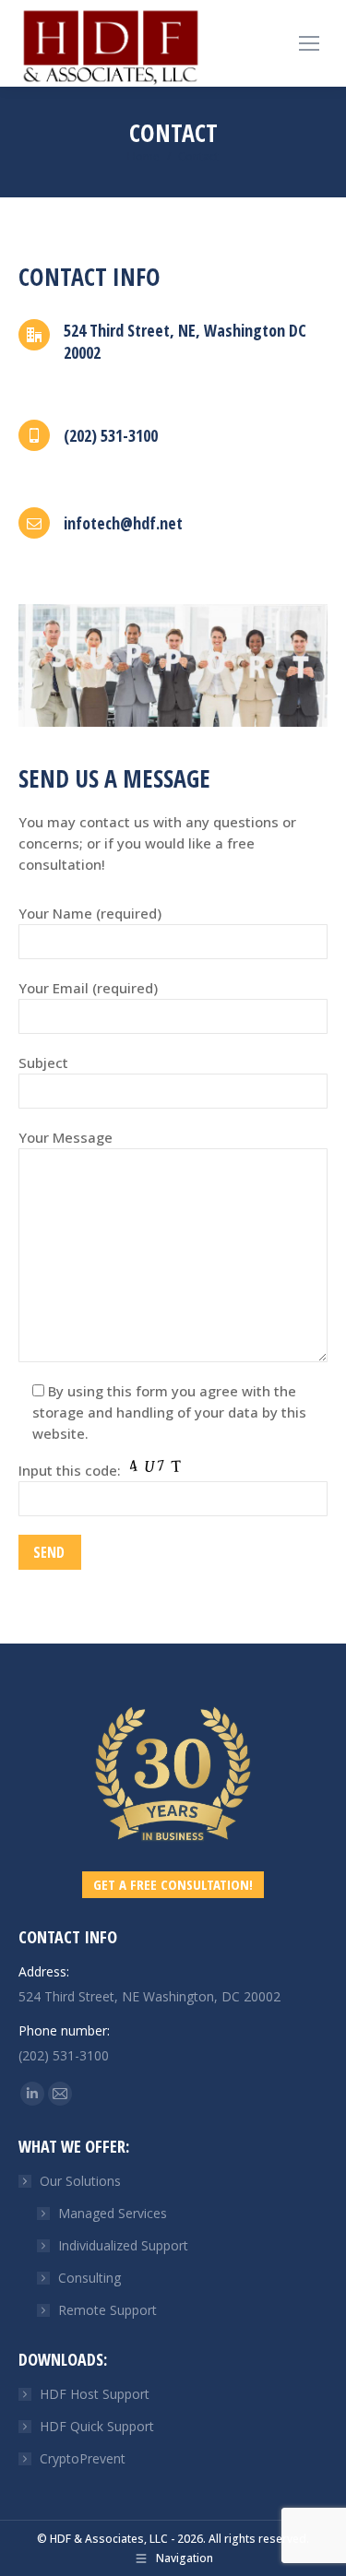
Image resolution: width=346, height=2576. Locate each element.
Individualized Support (123, 2245)
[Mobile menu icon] (309, 43)
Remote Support (107, 2310)
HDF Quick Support (97, 2426)
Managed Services (113, 2213)
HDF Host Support (95, 2394)
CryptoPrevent (83, 2458)
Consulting (89, 2278)
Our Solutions (80, 2181)
